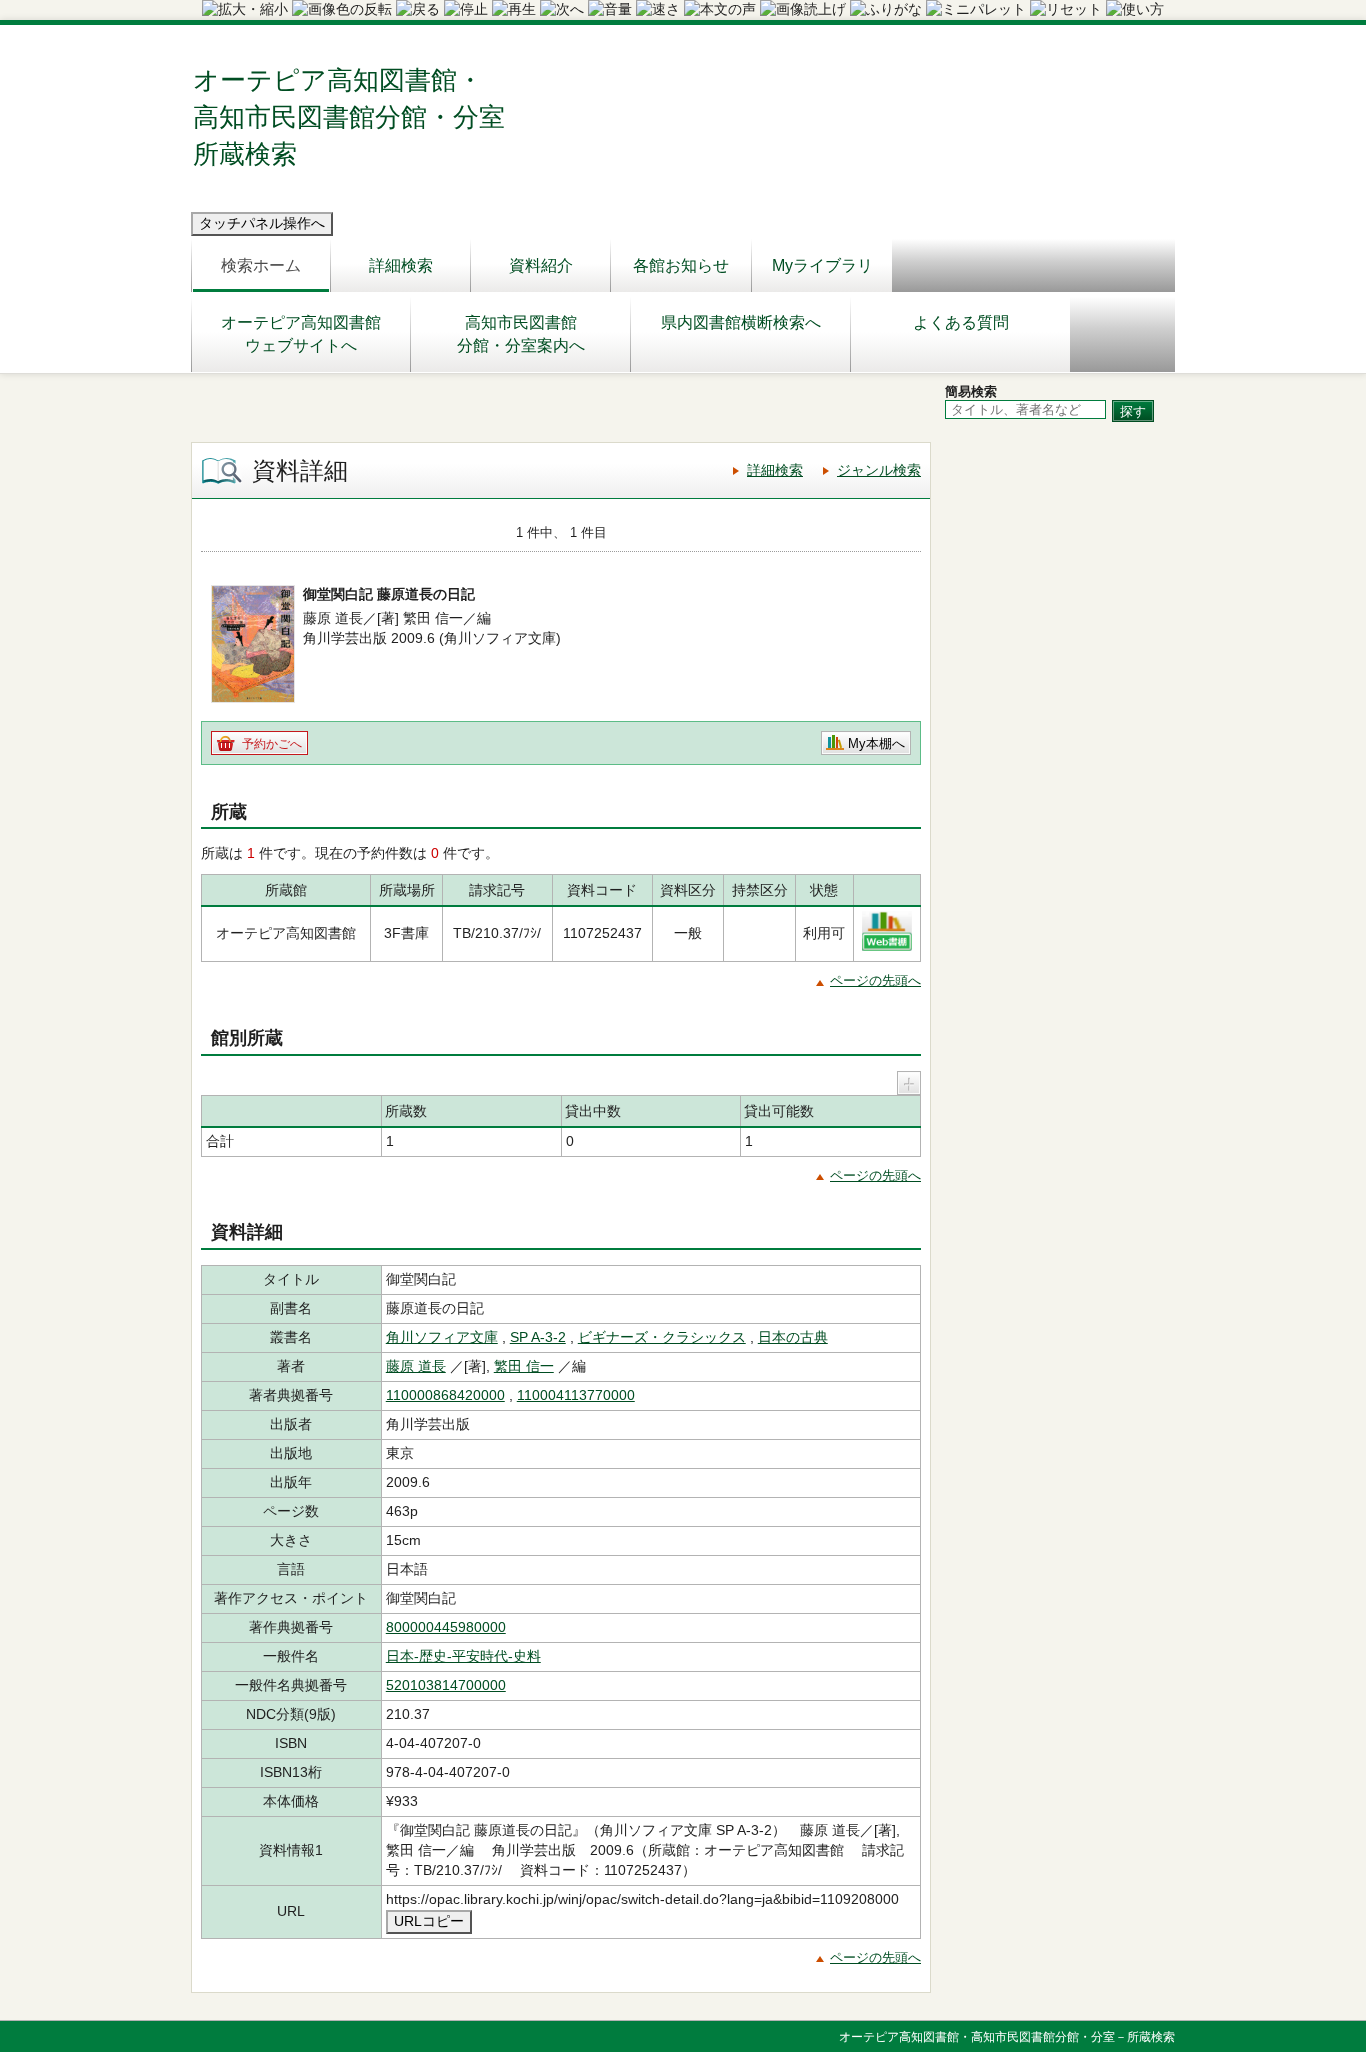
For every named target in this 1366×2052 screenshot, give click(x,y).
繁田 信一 (524, 1366)
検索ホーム (261, 265)
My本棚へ (876, 743)
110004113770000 (576, 1395)
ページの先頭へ (875, 980)
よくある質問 (961, 322)
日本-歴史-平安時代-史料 (463, 1656)
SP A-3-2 (538, 1337)
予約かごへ (272, 744)
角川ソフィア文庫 (442, 1337)
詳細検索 (401, 265)
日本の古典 (793, 1337)
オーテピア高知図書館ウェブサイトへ (301, 334)
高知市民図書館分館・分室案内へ (521, 334)
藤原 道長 (416, 1366)
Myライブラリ (822, 265)
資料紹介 (541, 265)
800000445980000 (446, 1627)
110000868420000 (445, 1395)
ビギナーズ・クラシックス (662, 1337)
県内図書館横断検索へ (741, 322)
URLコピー (429, 1921)
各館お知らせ (681, 265)
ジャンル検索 (879, 470)
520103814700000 (446, 1685)
